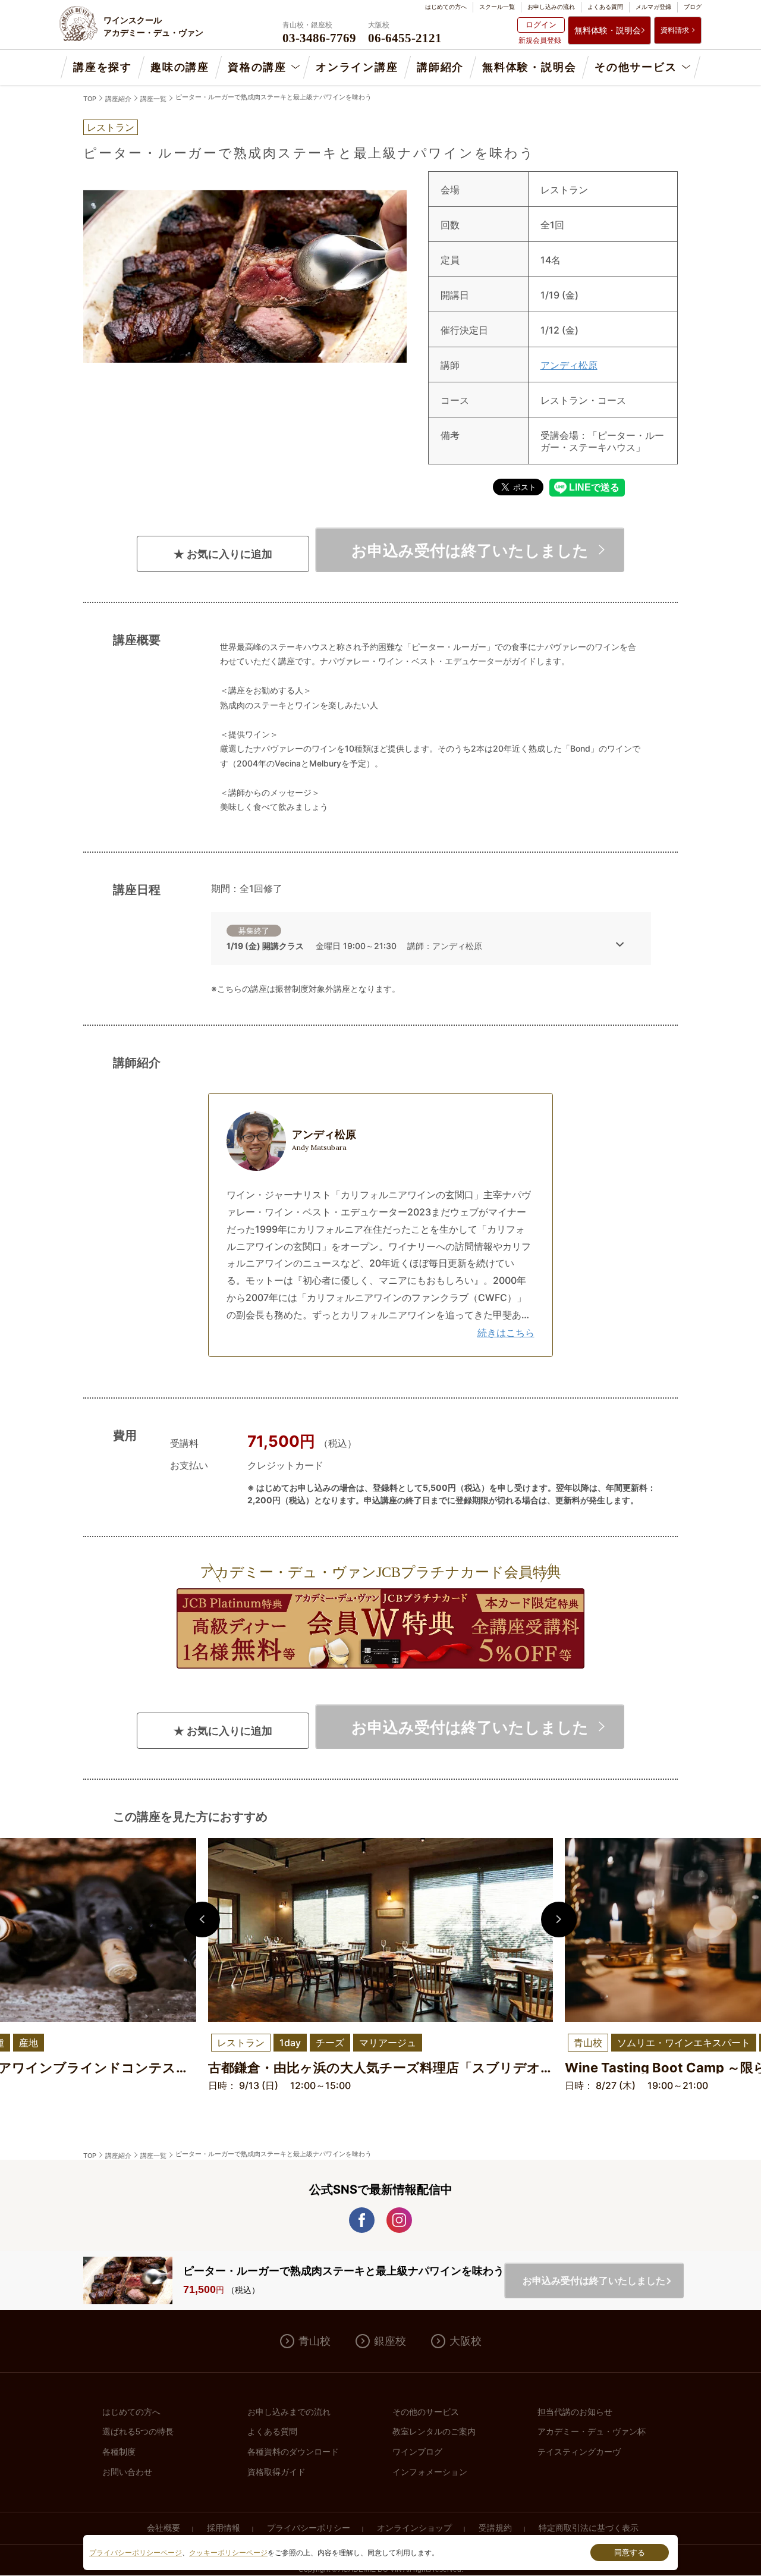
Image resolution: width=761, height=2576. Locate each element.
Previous (202, 1920)
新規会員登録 (540, 40)
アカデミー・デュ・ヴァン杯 (592, 2432)
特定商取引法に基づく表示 (589, 2528)
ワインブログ (417, 2452)
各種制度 (119, 2452)
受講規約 (495, 2528)
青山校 (315, 2341)
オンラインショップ (414, 2528)
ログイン (541, 24)
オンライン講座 (357, 67)
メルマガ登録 (653, 7)
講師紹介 (440, 67)
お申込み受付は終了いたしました (470, 550)
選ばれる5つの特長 (138, 2432)
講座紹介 (118, 99)
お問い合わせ (127, 2472)
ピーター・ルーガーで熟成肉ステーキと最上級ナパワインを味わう (273, 97)
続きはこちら (506, 1333)
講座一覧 (153, 99)
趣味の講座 (180, 67)
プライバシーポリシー (309, 2528)
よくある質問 (605, 7)
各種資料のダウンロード (293, 2452)
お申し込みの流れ (551, 7)
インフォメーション (430, 2472)
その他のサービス (426, 2412)
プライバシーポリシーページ (136, 2553)
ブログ (693, 7)
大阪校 (466, 2341)
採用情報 (224, 2528)
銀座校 (390, 2341)
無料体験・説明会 (608, 30)
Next (559, 1920)
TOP (90, 99)
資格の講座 (257, 67)
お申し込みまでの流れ (289, 2412)
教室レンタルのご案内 (434, 2432)
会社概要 (163, 2528)
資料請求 (675, 30)
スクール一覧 (497, 7)
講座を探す (103, 67)
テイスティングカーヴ (579, 2452)
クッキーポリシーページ (228, 2553)
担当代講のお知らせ (575, 2412)
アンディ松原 (569, 365)
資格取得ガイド (276, 2472)
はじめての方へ (446, 7)
